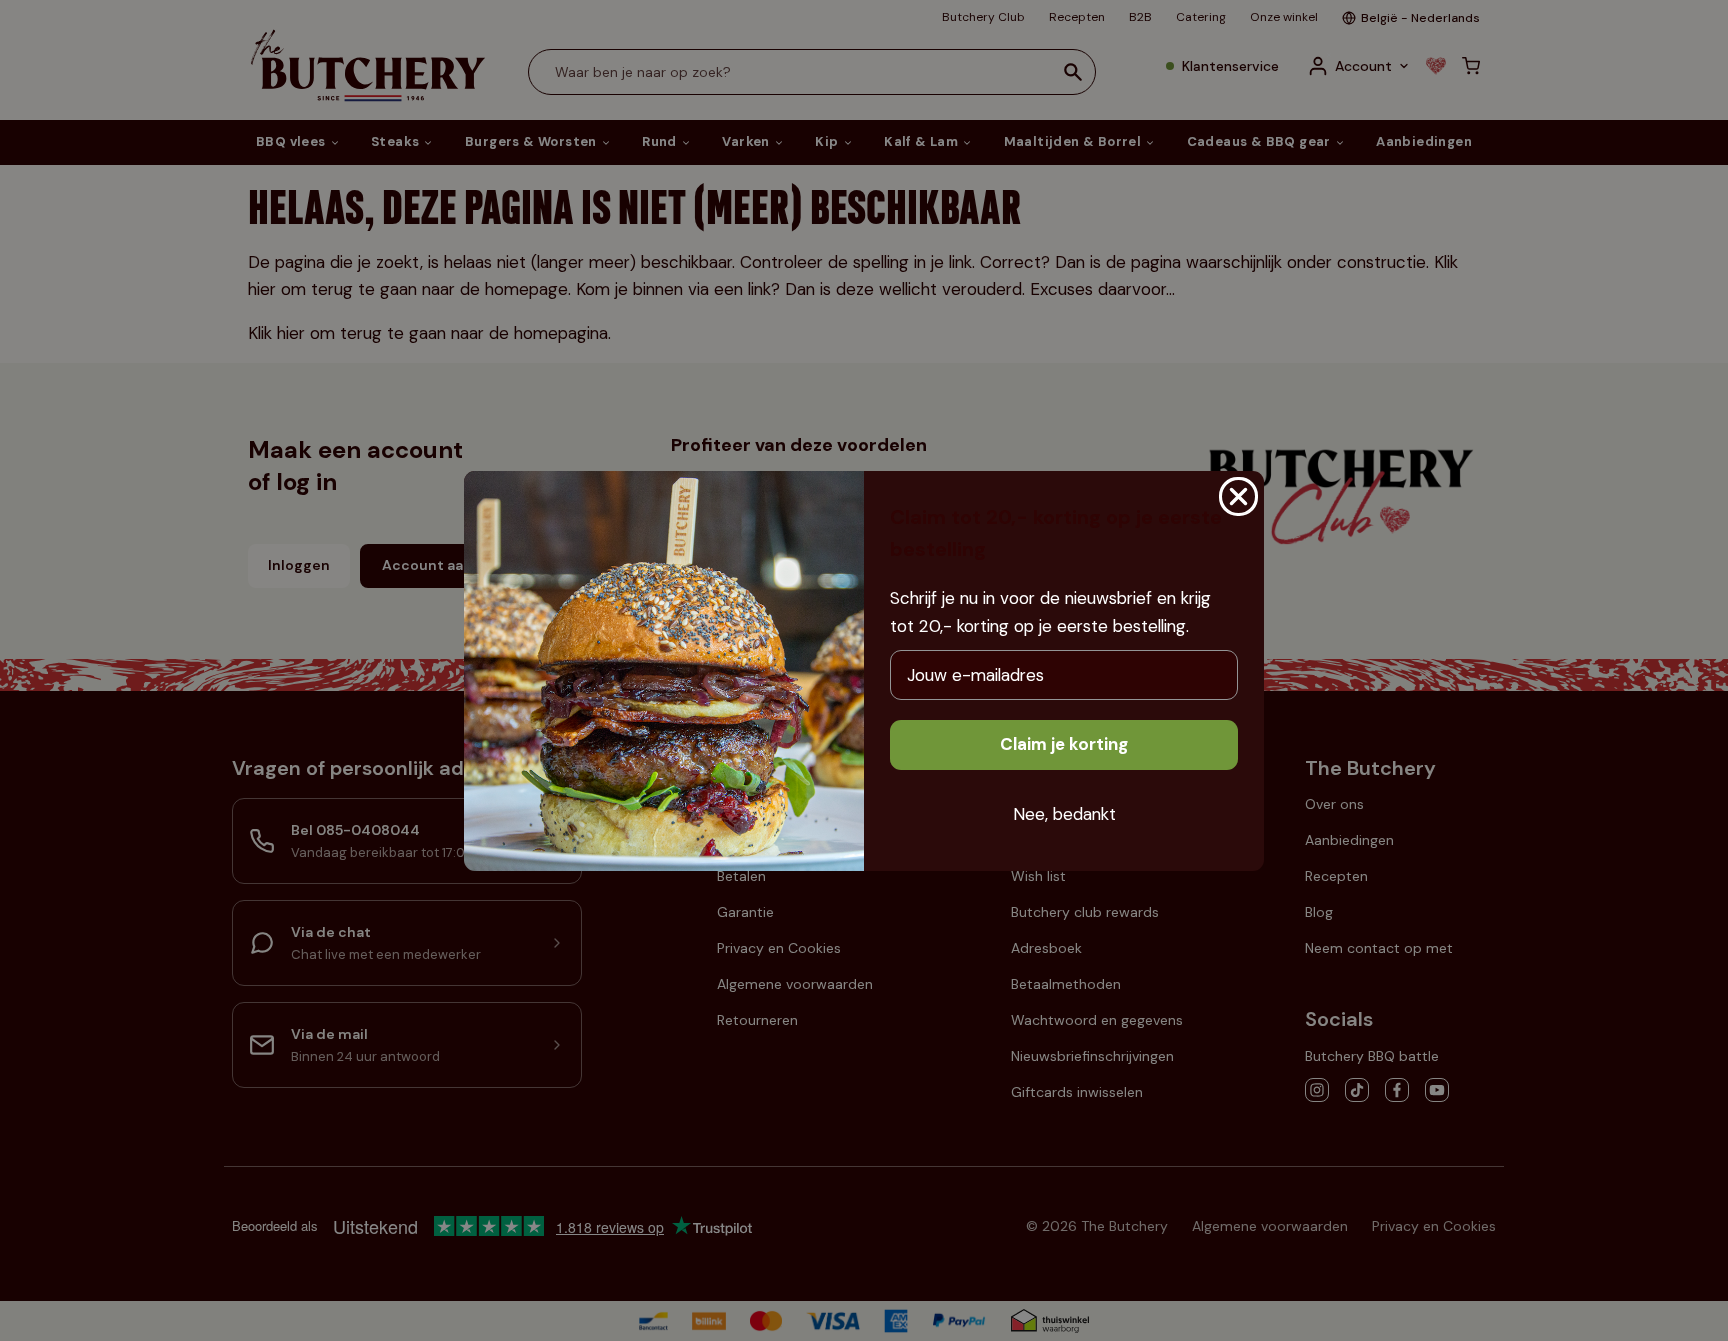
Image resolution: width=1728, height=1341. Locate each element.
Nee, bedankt (1064, 814)
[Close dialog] (1238, 496)
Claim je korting (1064, 744)
